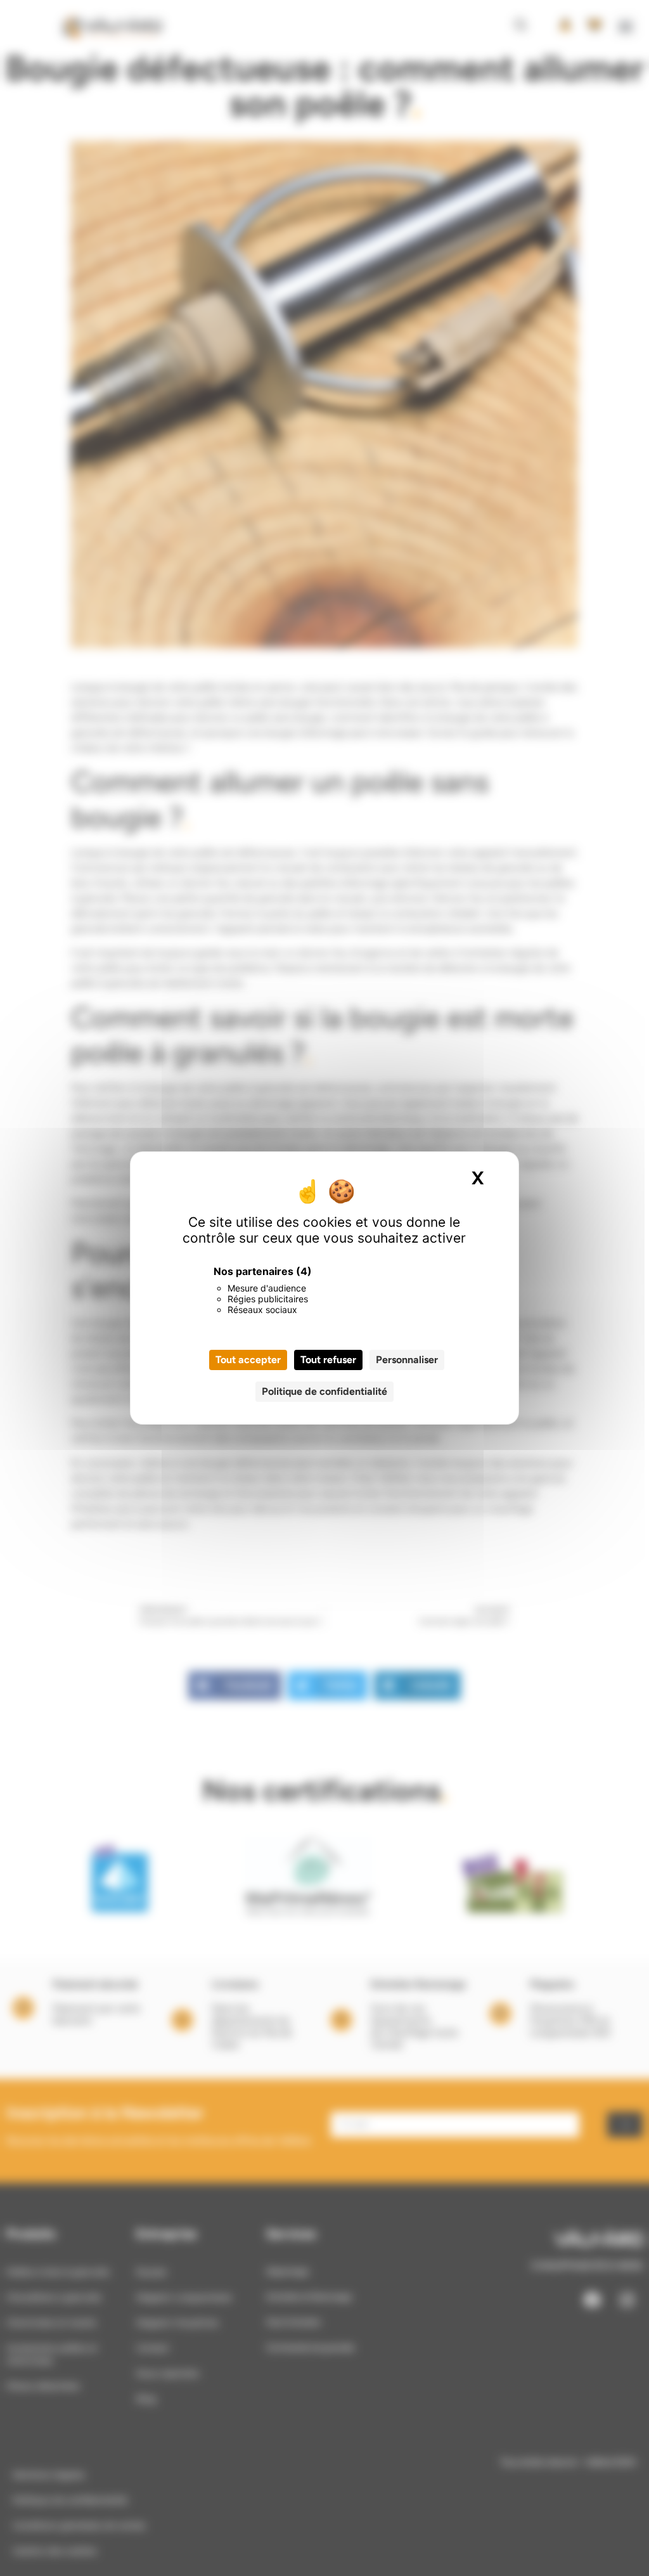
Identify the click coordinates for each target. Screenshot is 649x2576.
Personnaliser (407, 1360)
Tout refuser (328, 1360)
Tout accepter (248, 1360)
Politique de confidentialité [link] (324, 1391)
